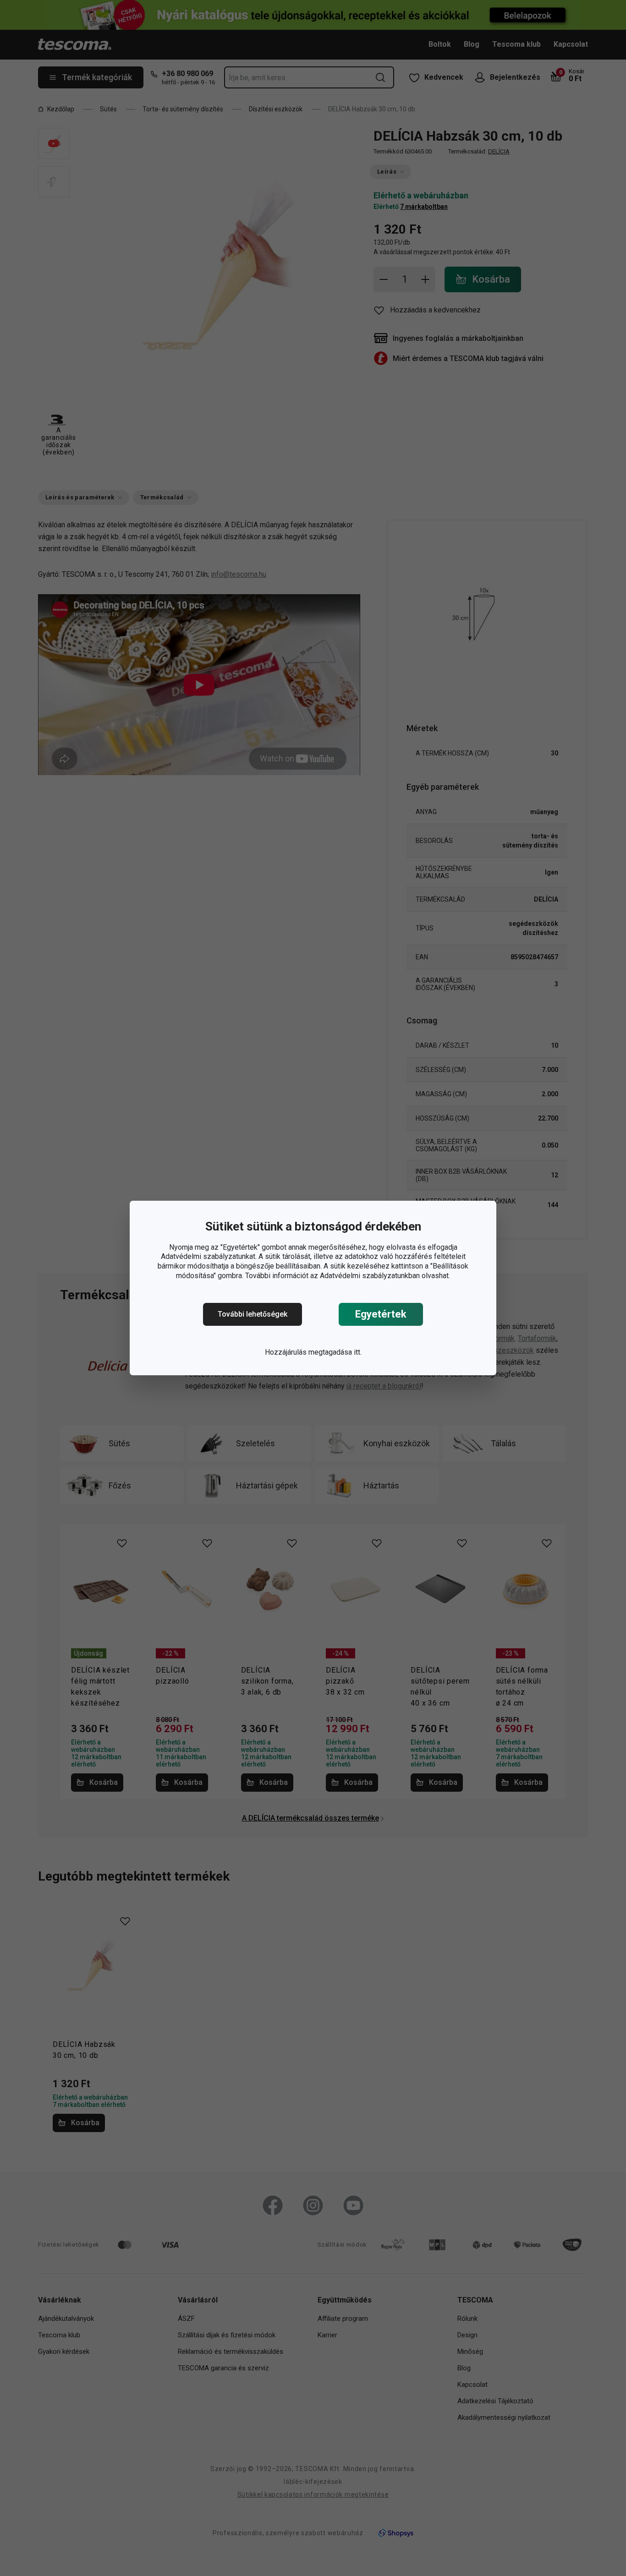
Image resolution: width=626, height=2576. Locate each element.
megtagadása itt (334, 1352)
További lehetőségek (253, 1314)
